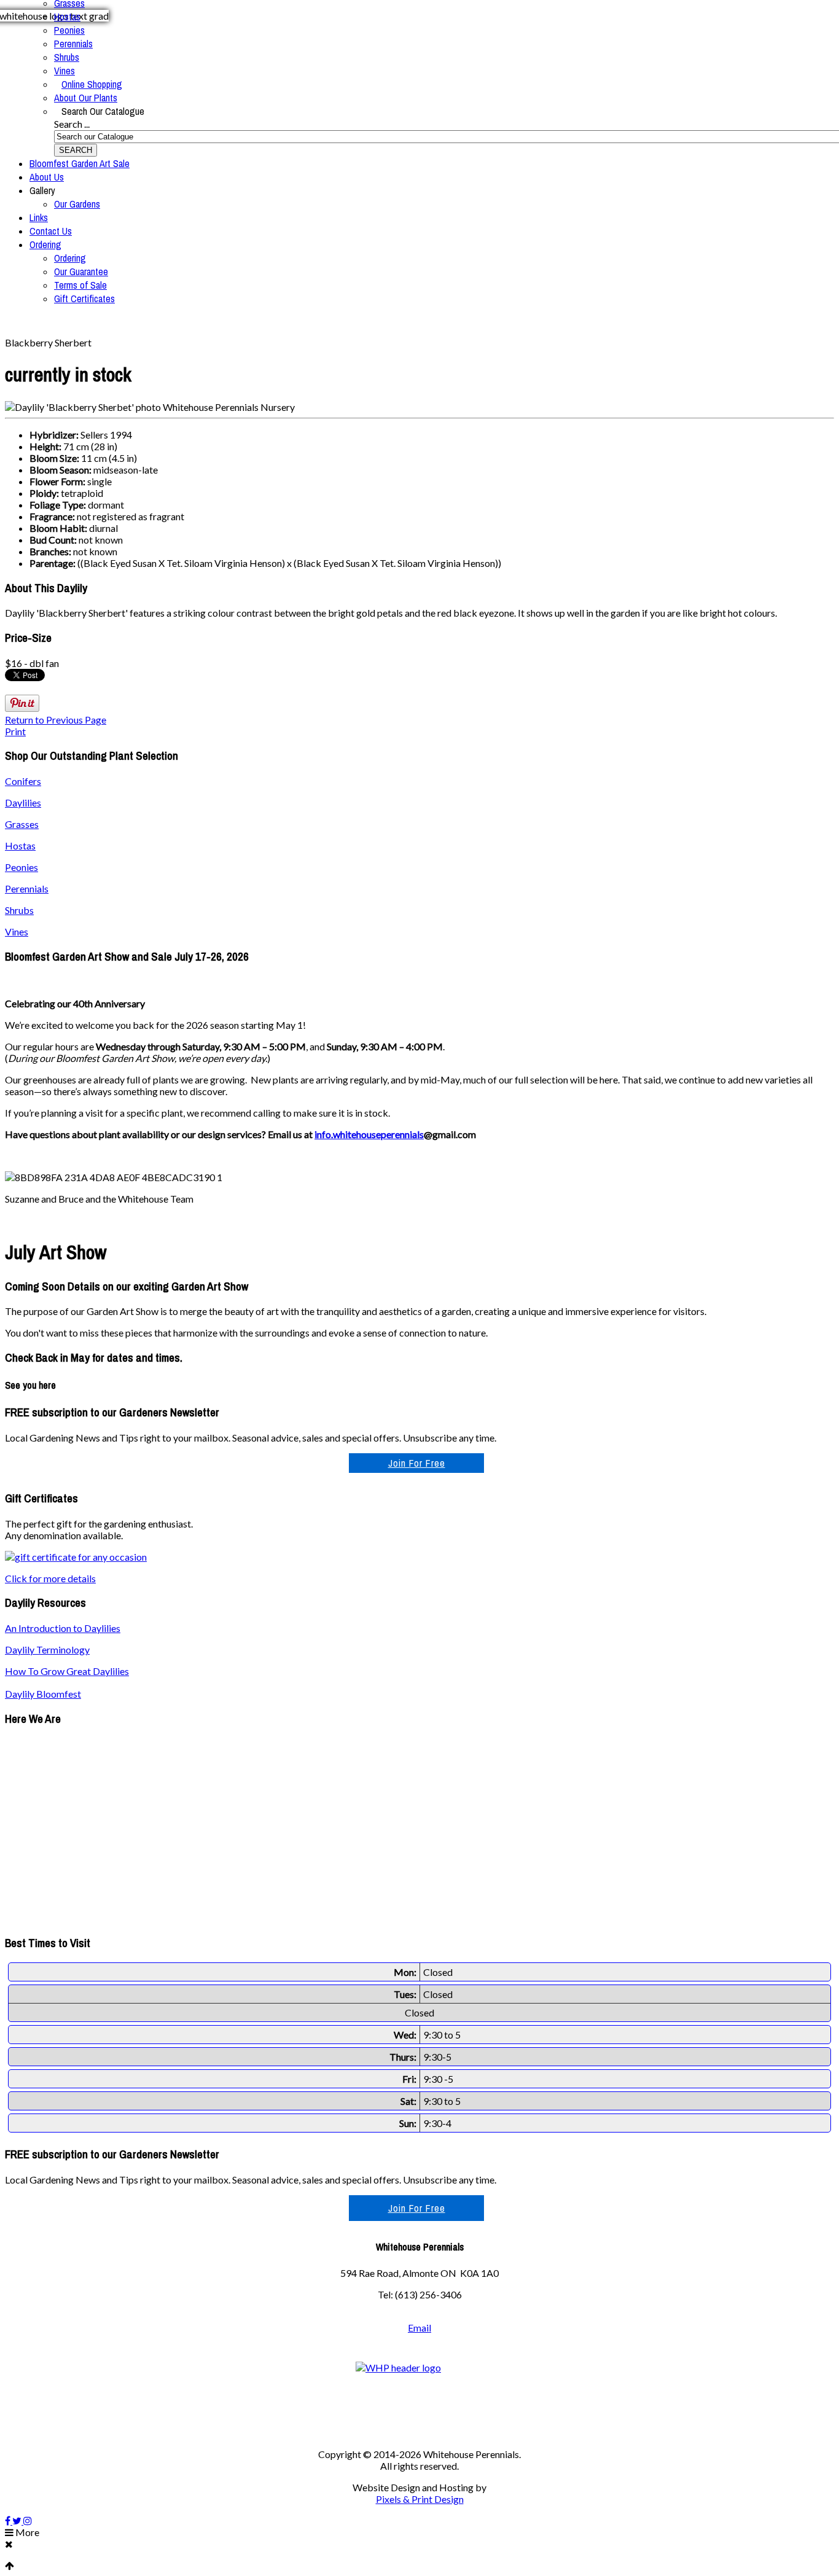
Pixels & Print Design (420, 2499)
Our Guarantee (81, 271)
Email (419, 2328)
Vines (64, 71)
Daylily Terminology (47, 1649)
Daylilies (23, 802)
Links (39, 217)
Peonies (69, 30)
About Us (47, 177)
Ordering (45, 244)
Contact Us (51, 231)
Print (15, 731)
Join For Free (417, 1463)
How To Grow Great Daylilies (67, 1671)
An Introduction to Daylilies (63, 1628)
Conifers (23, 781)
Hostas (67, 17)
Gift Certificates (84, 299)
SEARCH (76, 150)
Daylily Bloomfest (43, 1694)
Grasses (22, 824)
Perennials (73, 44)
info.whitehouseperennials (369, 1134)
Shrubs (67, 57)
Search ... (72, 124)
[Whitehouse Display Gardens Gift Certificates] (76, 1557)
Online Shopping (92, 84)
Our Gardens (77, 204)
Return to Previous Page (56, 720)
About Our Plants (86, 98)
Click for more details (50, 1578)
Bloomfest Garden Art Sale (80, 163)
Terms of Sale (80, 285)
